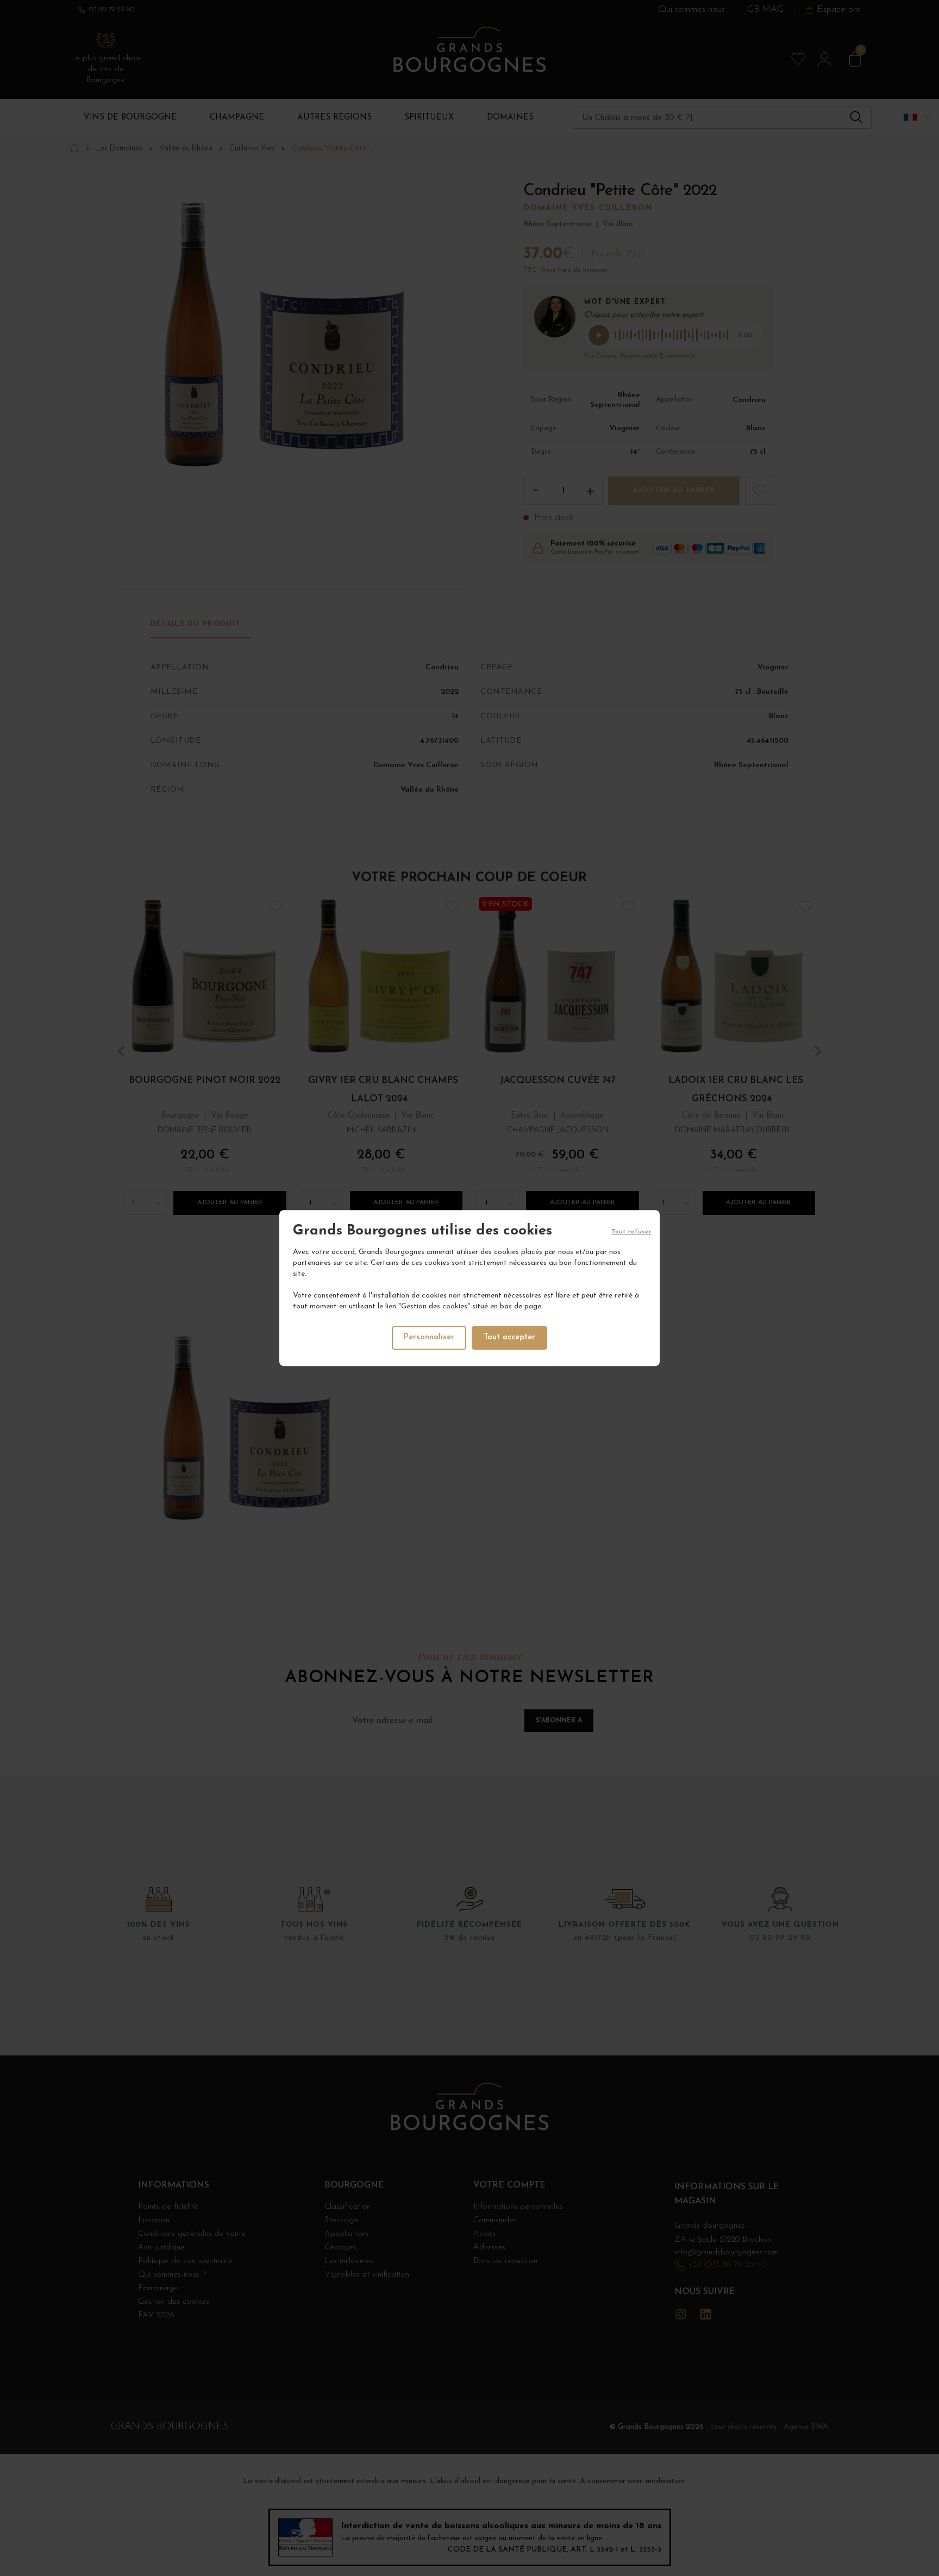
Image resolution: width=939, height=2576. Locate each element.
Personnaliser (429, 1337)
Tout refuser (631, 1232)
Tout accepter (509, 1337)
